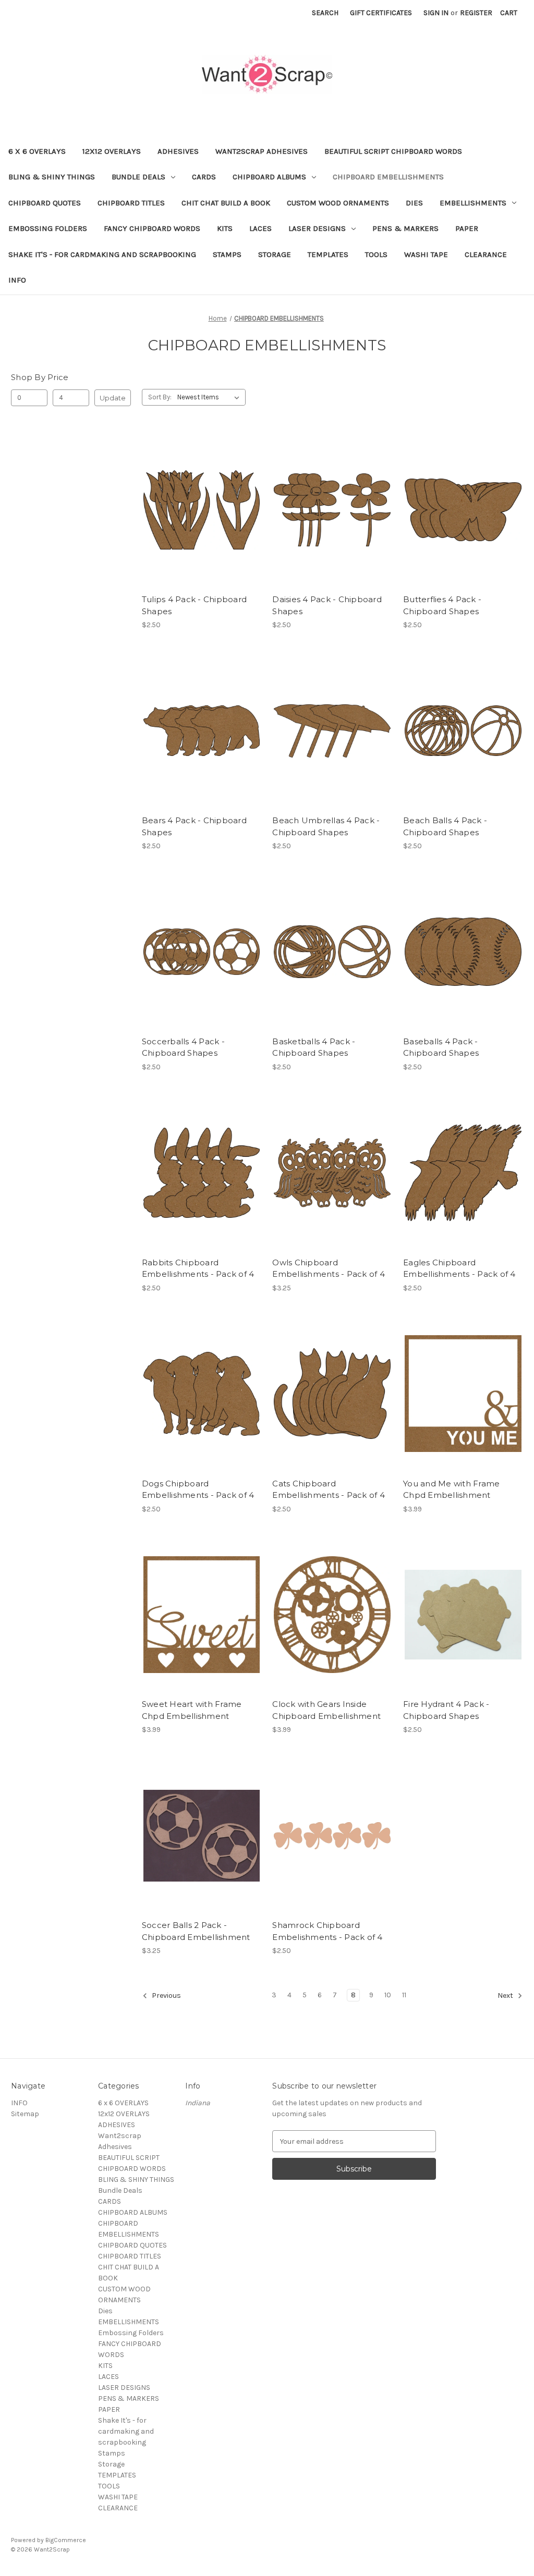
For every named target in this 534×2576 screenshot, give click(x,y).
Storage (275, 254)
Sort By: (160, 397)
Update (113, 398)
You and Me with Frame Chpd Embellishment (451, 1490)
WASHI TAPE (426, 254)
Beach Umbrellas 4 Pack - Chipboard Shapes (326, 826)
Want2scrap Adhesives (262, 151)
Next (506, 1996)
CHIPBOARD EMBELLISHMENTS (388, 177)
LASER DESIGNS (317, 228)
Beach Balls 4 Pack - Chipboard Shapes (445, 826)
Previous (166, 1996)
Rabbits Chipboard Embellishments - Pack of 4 (198, 1268)
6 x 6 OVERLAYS (37, 151)
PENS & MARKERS (405, 228)
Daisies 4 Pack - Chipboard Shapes (327, 605)
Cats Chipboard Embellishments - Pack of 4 (329, 1490)
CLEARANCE (486, 254)
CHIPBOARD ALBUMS (269, 177)
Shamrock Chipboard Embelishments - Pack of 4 (327, 1931)
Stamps (227, 254)
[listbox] (210, 397)
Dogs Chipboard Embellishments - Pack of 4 (198, 1490)
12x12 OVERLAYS (112, 151)
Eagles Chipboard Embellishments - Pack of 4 (459, 1268)
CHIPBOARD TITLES (131, 203)
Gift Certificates (381, 13)
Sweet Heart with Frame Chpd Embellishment (192, 1710)
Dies (414, 203)
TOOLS (376, 254)
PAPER (467, 228)
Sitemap (25, 2114)
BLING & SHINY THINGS (52, 177)
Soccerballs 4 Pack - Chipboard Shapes (183, 1047)
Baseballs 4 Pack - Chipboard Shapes (441, 1047)
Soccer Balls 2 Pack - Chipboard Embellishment (196, 1931)
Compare (198, 510)
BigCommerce (66, 2540)
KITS (225, 228)
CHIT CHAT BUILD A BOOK (226, 203)
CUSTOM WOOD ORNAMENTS (338, 203)
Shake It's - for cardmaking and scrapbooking (102, 254)
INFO (17, 280)
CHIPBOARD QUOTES (45, 203)
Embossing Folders (48, 228)
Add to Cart (202, 528)
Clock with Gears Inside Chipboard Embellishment (326, 1710)
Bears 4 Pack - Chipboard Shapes (194, 826)
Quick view (200, 491)
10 (388, 1995)
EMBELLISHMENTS (473, 203)
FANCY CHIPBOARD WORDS (152, 228)
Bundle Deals (138, 177)
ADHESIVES (178, 151)
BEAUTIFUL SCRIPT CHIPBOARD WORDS (393, 151)
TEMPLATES (328, 254)
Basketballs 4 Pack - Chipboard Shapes (314, 1047)
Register (476, 13)
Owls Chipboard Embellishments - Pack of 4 (329, 1268)
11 (404, 1995)
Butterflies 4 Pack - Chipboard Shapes (442, 605)
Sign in (436, 13)
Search (325, 13)
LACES (260, 228)
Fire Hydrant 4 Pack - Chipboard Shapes (446, 1710)
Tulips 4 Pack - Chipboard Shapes (194, 605)
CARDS (204, 177)
